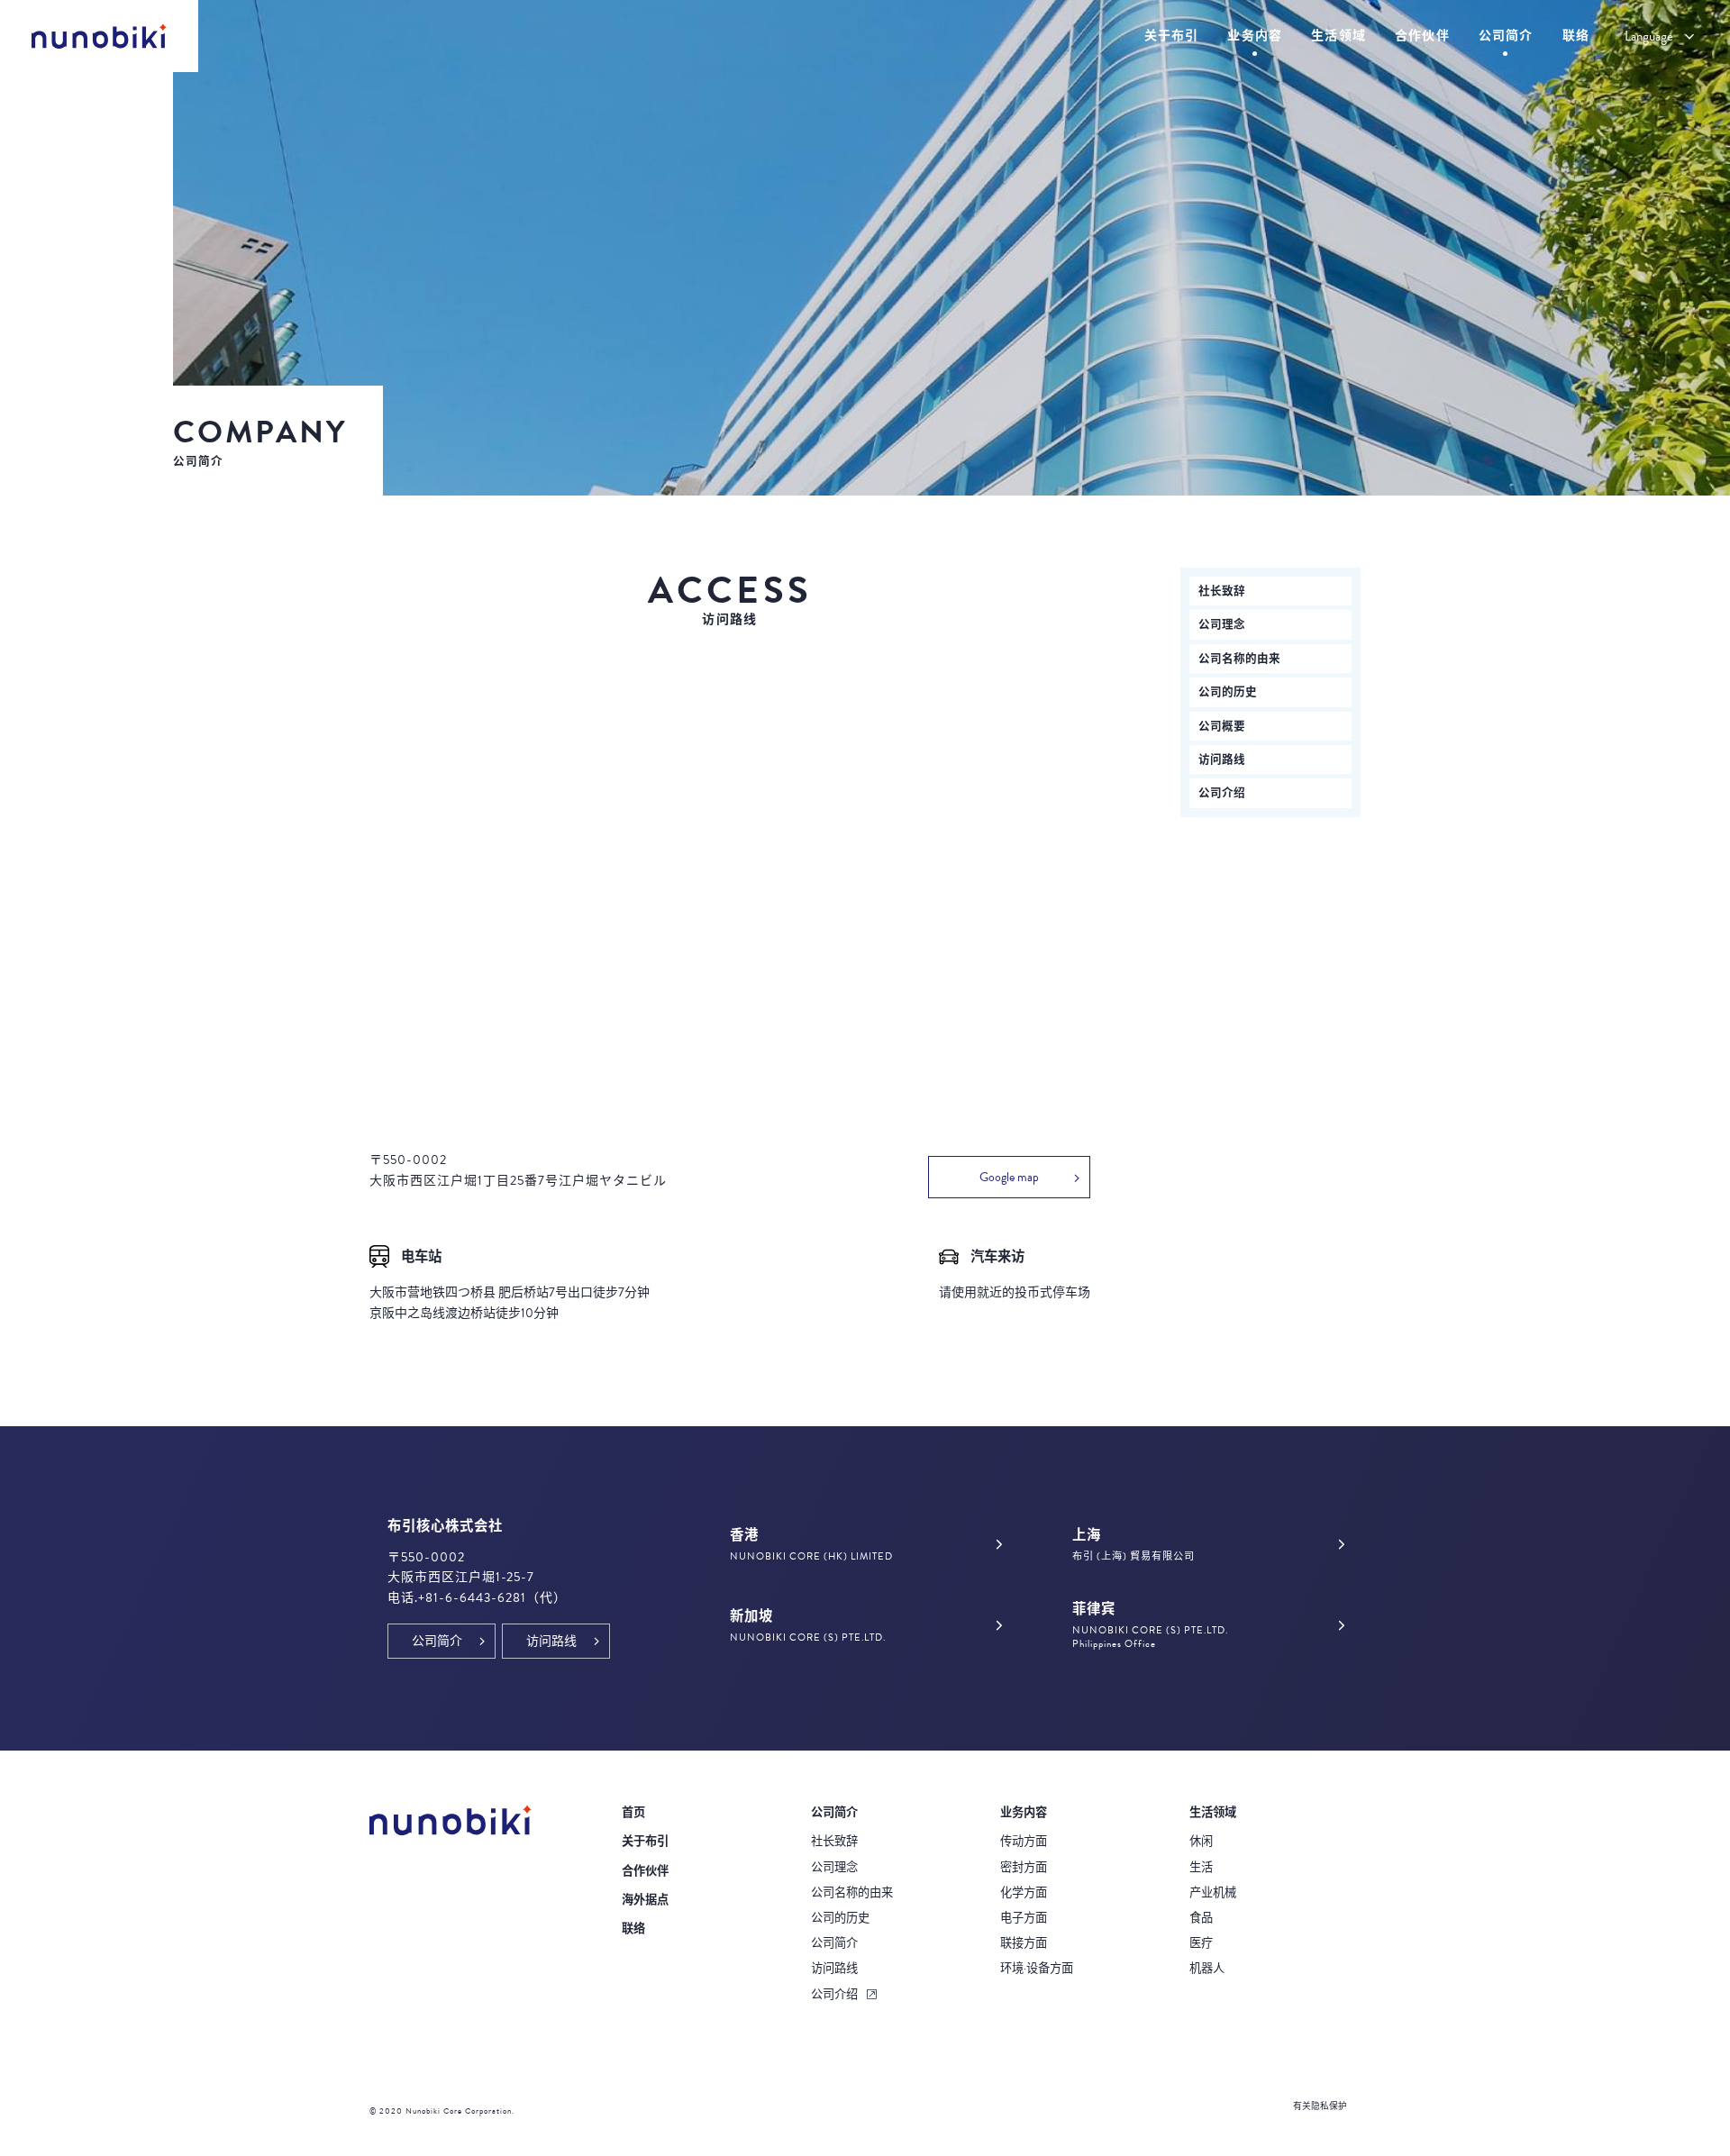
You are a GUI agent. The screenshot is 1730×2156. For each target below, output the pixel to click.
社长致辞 (1222, 591)
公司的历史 (1228, 692)
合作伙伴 (645, 1871)
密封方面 (1024, 1868)
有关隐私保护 (1320, 2106)
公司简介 (834, 1943)
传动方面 (1024, 1842)
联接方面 (1024, 1943)
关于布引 (645, 1842)
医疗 (1201, 1943)
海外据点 (645, 1900)
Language (1649, 36)
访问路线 (1222, 760)
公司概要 (1222, 726)
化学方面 (1024, 1893)
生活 (1201, 1868)
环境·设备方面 (1037, 1969)
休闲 (1201, 1842)
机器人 (1207, 1969)
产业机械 (1213, 1893)
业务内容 (1024, 1813)
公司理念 (1222, 624)
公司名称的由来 (1239, 659)
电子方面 (1024, 1918)
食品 (1201, 1918)
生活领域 (1213, 1813)
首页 (633, 1813)
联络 (633, 1929)
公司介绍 (1222, 793)
